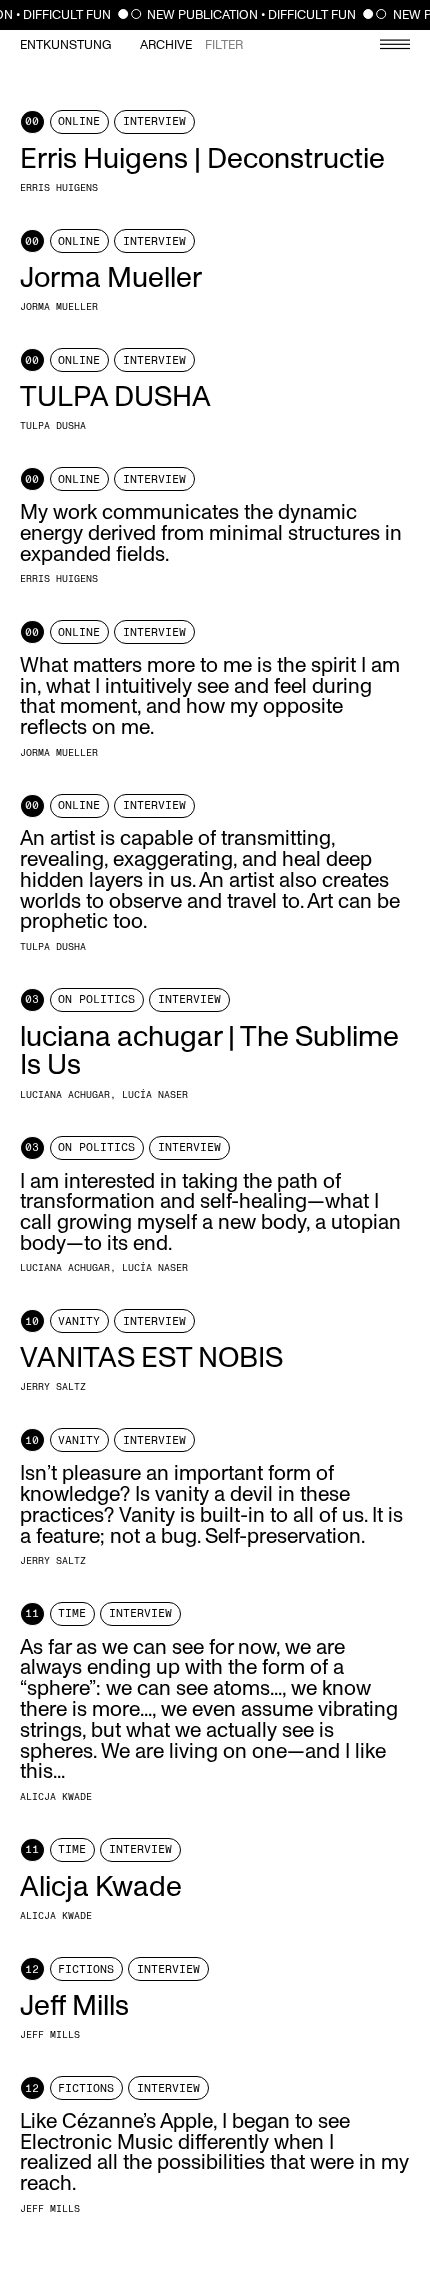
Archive (166, 45)
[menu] (385, 46)
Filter (224, 45)
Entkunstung (65, 45)
